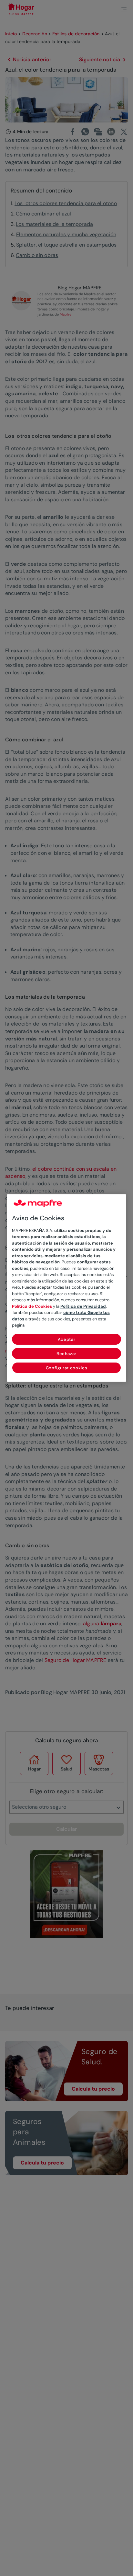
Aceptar (67, 1339)
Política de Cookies (32, 1306)
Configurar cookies (67, 1368)
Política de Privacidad (83, 1306)
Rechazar (66, 1354)
